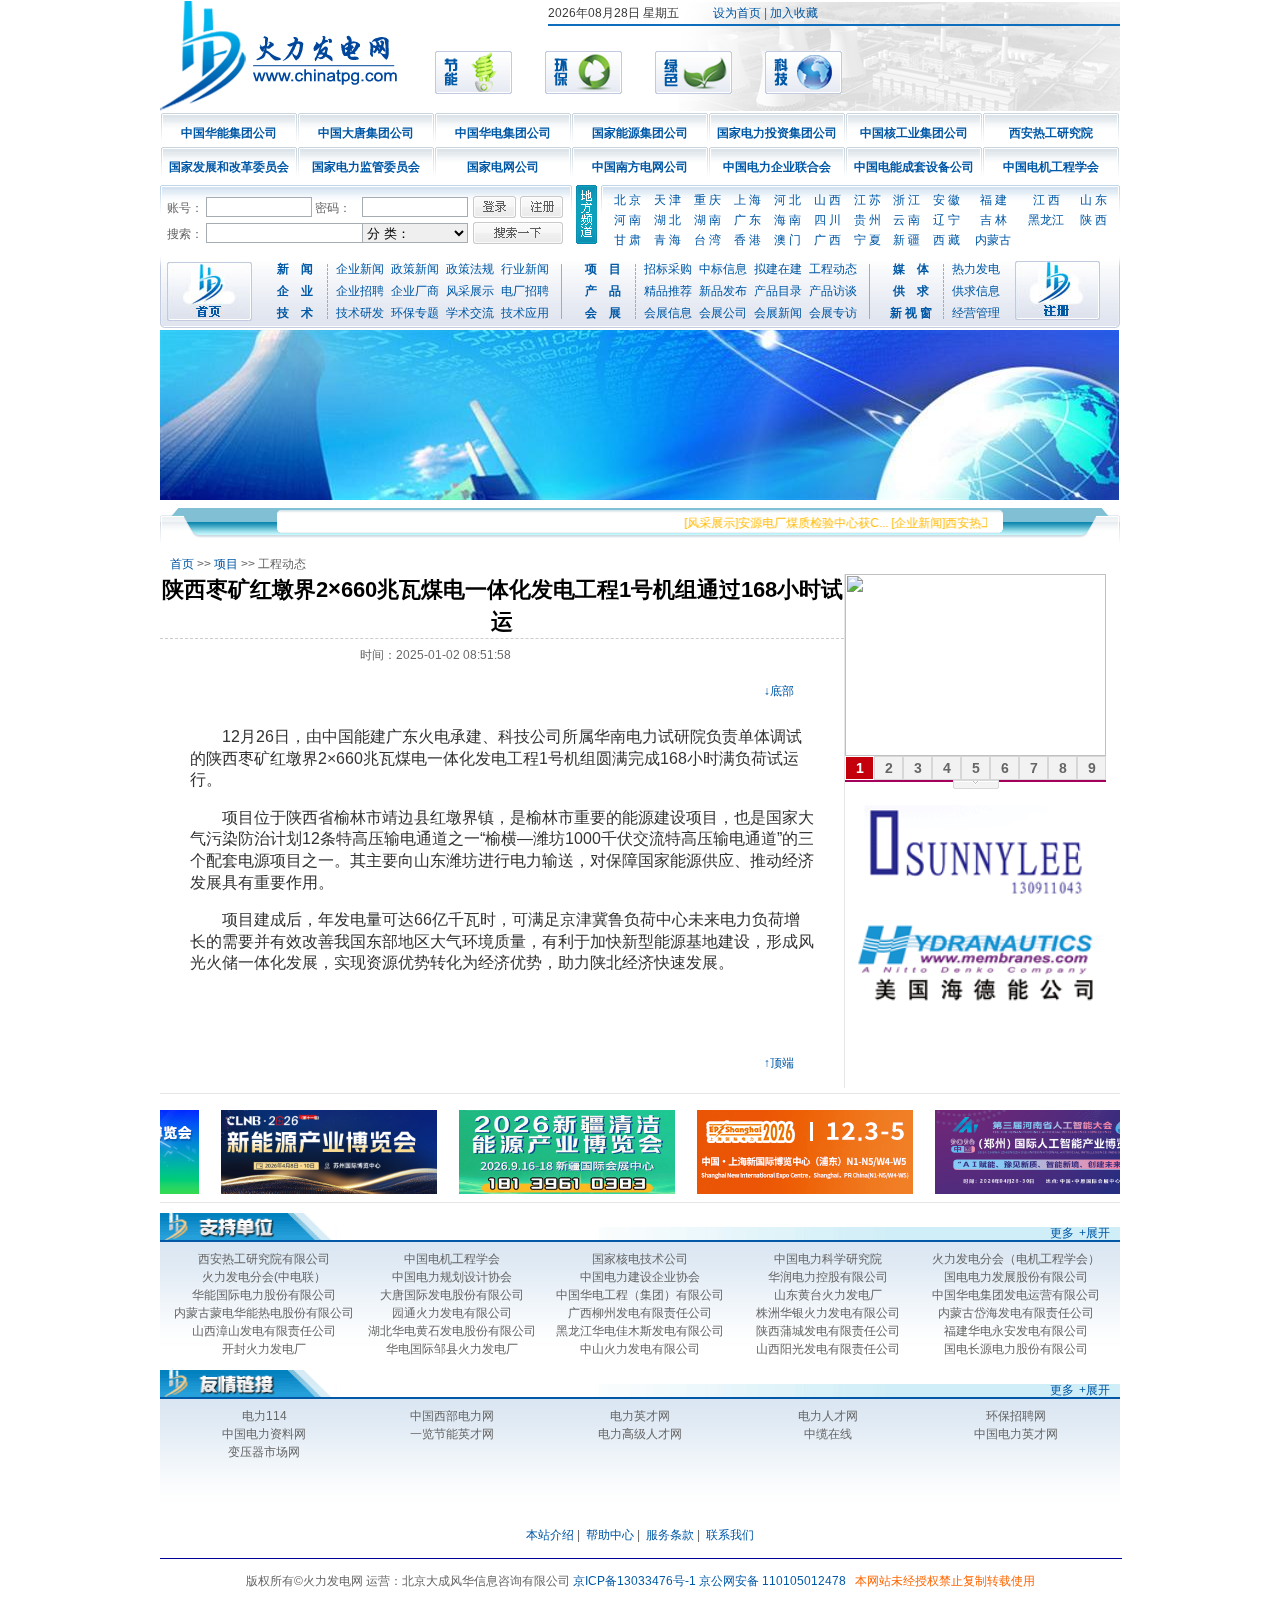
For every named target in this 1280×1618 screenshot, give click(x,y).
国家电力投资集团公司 (777, 133)
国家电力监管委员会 (366, 167)
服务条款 (670, 1535)
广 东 (747, 220)
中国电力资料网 (264, 1434)
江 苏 (867, 200)
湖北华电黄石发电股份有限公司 (452, 1331)
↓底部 (779, 691)
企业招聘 (360, 291)
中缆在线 (828, 1434)
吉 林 (993, 220)
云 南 (906, 220)
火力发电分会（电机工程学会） (1016, 1259)
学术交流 (470, 313)
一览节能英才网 (452, 1434)
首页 (182, 564)
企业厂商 (415, 291)
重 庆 (707, 200)
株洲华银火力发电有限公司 (828, 1313)
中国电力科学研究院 (828, 1259)
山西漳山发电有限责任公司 (264, 1331)
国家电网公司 (503, 167)
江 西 (1046, 200)
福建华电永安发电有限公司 (1016, 1331)
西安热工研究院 (1051, 133)
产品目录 (778, 291)
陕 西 (1093, 220)
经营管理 (976, 313)
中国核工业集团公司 (914, 133)
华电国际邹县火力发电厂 (452, 1349)
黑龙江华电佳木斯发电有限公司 (640, 1331)
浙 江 (906, 200)
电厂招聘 (525, 291)
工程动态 (833, 269)
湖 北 (667, 220)
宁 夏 (867, 240)
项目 (226, 564)
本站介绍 (550, 1535)
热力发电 (976, 269)
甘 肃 (627, 240)
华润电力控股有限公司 (828, 1277)
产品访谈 (833, 291)
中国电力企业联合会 (777, 167)
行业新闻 (525, 269)
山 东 (1093, 200)
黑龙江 (1046, 220)
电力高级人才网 (640, 1434)
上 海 (747, 200)
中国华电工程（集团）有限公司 (640, 1295)
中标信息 (723, 269)
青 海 (667, 240)
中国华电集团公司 (503, 133)
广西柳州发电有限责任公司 (640, 1313)
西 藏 (946, 240)
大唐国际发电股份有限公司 (452, 1295)
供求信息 (976, 291)
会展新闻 (778, 313)
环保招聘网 (1016, 1416)
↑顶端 (779, 1063)
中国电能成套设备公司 (914, 167)
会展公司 (723, 313)
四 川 (827, 220)
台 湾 (707, 240)
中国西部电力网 (452, 1416)
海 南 (787, 220)
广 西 (827, 240)
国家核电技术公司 (640, 1259)
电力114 (264, 1416)
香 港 (747, 240)
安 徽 (946, 200)
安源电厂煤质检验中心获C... (793, 523)
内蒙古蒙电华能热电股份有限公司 (264, 1313)
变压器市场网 (264, 1452)
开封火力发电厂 (264, 1349)
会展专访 (833, 313)
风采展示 (470, 291)
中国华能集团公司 (229, 133)
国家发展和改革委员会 (229, 167)
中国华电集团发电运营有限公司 (1016, 1295)
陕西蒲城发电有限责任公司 (828, 1331)
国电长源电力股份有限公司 (1016, 1349)
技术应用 (525, 313)
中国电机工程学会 (1051, 167)
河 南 (627, 220)
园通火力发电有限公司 (452, 1313)
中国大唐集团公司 (366, 133)
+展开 (1094, 1233)
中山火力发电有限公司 (640, 1349)
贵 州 (867, 220)
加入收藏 (794, 13)
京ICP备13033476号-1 (634, 1581)
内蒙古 (993, 240)
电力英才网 (640, 1416)
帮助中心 (610, 1535)
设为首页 (737, 13)
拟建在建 (778, 269)
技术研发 (360, 313)
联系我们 (730, 1535)
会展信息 (668, 313)
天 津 (667, 200)
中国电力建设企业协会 (640, 1277)
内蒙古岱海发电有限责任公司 (1016, 1313)
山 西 (827, 200)
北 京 (627, 200)
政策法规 (470, 269)
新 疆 (906, 240)
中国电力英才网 (1016, 1434)
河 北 (787, 200)
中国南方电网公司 (640, 167)
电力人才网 (828, 1416)
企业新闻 (360, 269)
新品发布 (723, 291)
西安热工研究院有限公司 (264, 1259)
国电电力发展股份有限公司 (1016, 1277)
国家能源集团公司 (640, 133)
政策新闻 (415, 269)
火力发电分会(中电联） (264, 1277)
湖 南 (707, 220)
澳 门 (787, 240)
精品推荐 (668, 291)
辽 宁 (946, 220)
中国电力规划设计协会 (452, 1277)
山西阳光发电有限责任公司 (828, 1349)
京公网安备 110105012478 (772, 1581)
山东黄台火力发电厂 (828, 1295)
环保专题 (415, 313)
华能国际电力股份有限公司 (264, 1295)
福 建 (993, 200)
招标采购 (668, 269)
